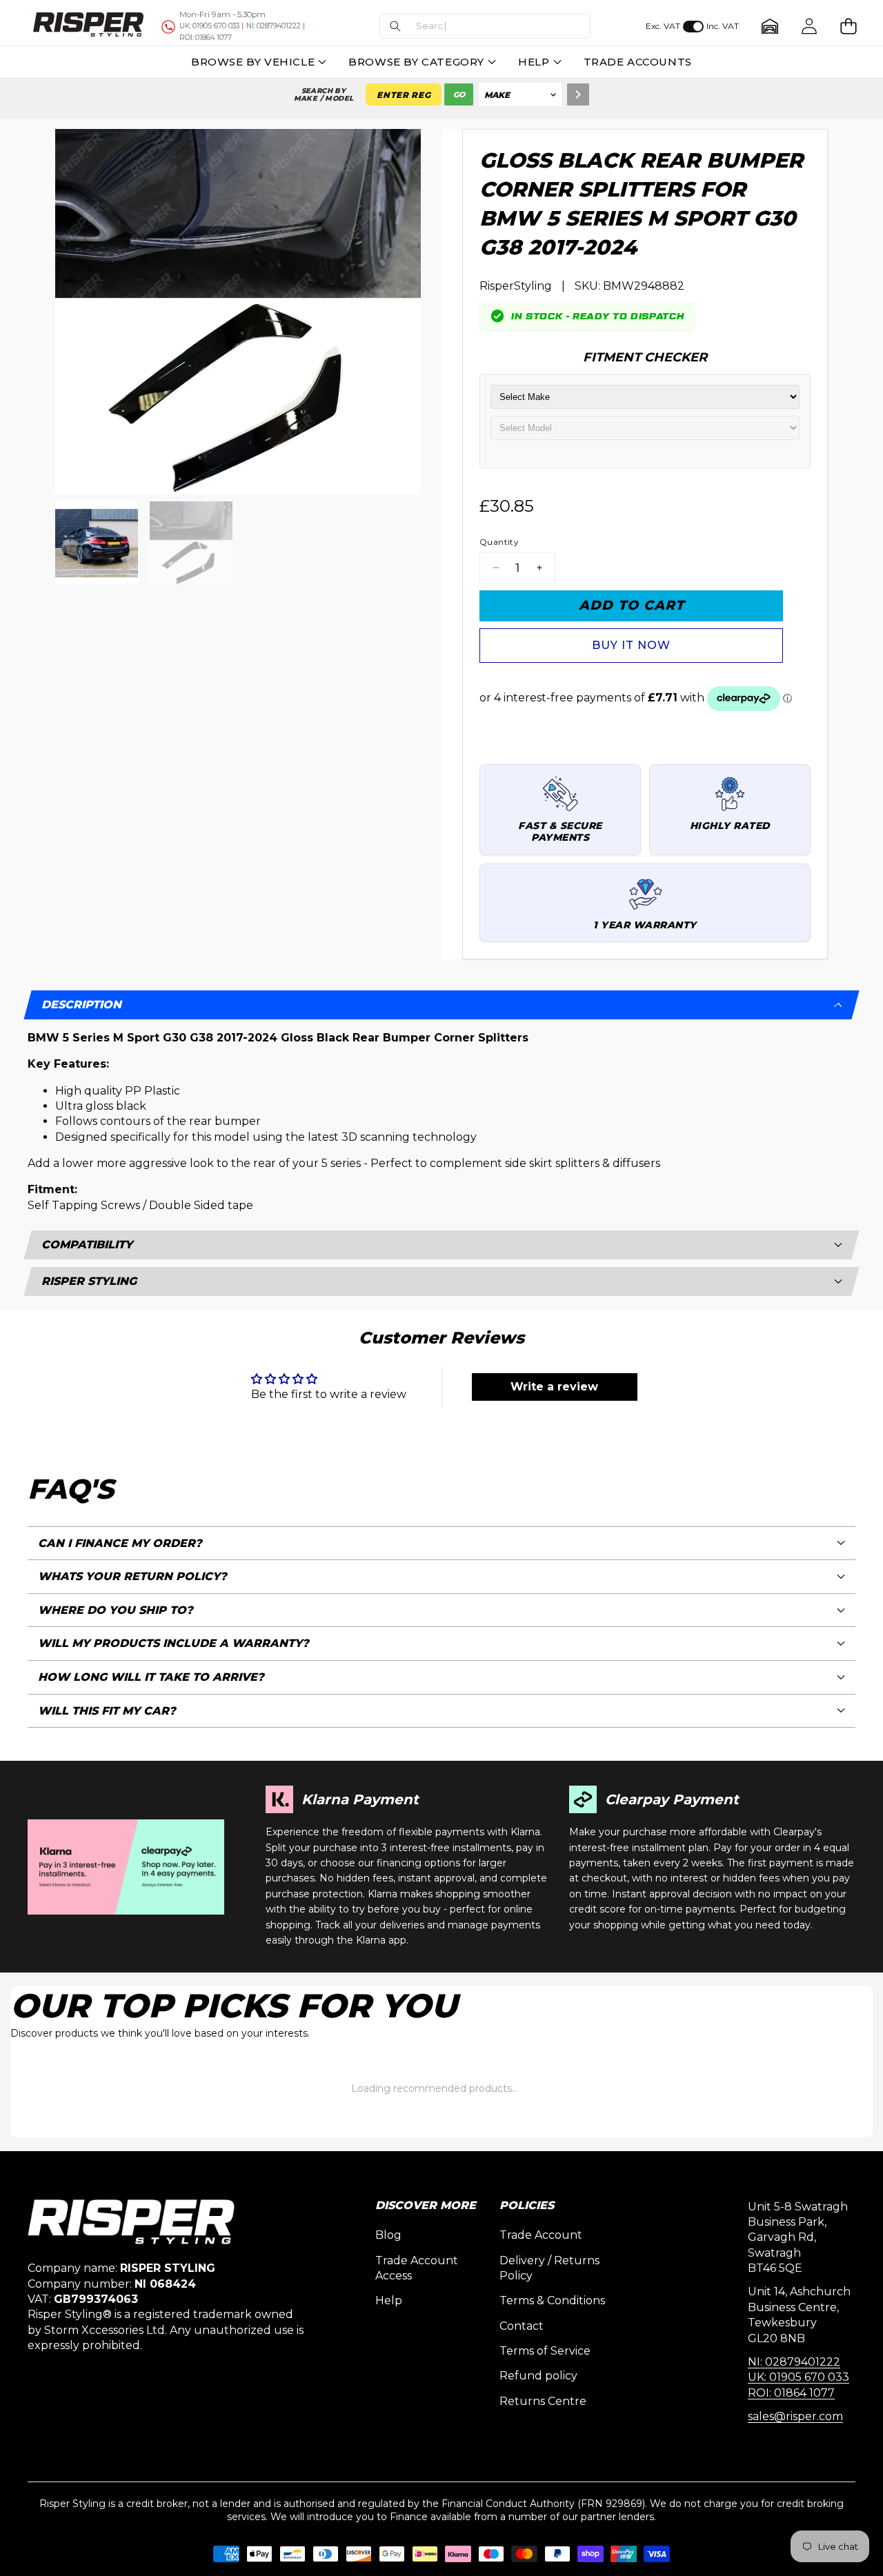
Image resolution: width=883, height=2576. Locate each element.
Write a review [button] (554, 1387)
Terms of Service (545, 2351)
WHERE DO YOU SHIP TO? (116, 1610)
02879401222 (274, 26)
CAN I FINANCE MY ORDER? (120, 1543)
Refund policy (538, 2376)
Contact (522, 2326)
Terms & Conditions (552, 2300)
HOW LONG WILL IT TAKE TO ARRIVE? (151, 1677)
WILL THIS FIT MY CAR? (107, 1711)
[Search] (578, 94)
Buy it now (631, 645)
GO (459, 94)
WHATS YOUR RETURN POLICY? (132, 1576)
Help (389, 2300)
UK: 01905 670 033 (798, 2377)
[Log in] (809, 27)
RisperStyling (516, 286)
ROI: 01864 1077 (791, 2393)
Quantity (499, 542)
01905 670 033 (209, 26)
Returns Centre (543, 2401)
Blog (388, 2235)
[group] (97, 543)
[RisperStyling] (88, 26)
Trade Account (541, 2235)
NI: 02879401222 (794, 2362)
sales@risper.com (795, 2416)
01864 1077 (206, 38)
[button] (485, 27)
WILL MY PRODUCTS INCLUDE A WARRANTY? (173, 1643)
